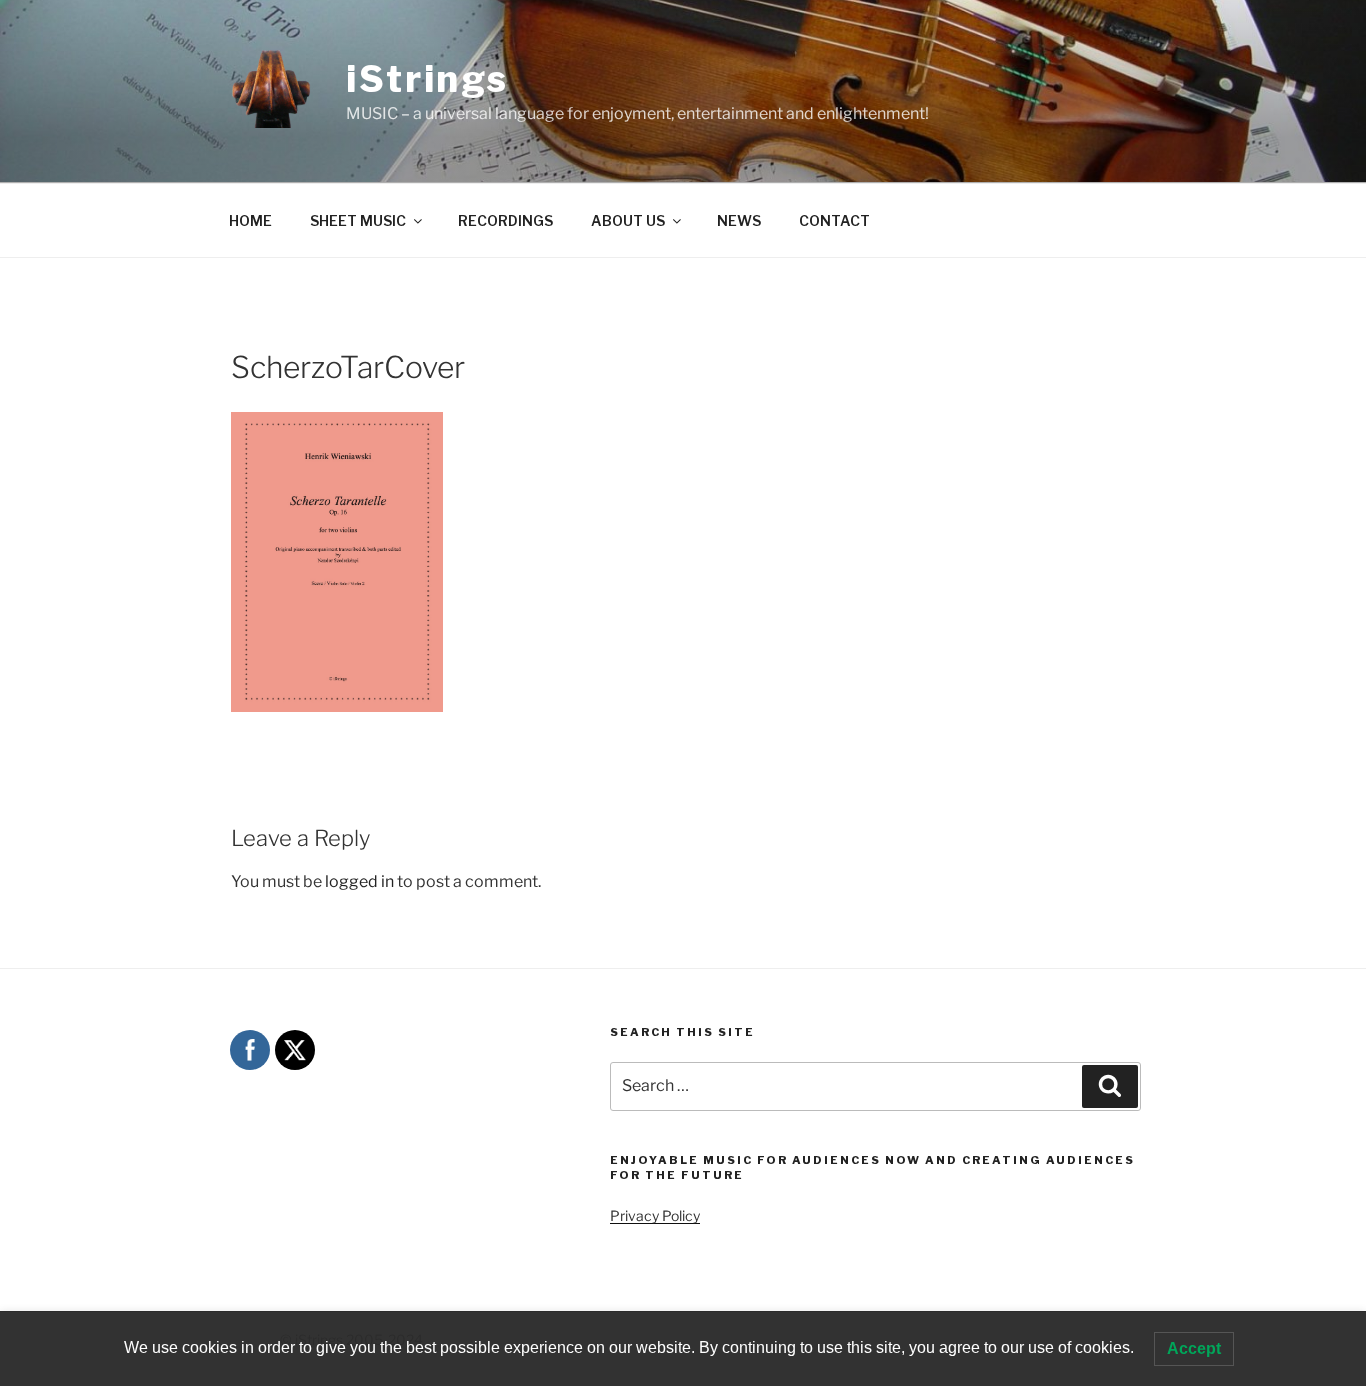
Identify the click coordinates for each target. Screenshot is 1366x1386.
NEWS (739, 220)
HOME (250, 220)
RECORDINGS (505, 220)
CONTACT (834, 220)
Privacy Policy (655, 1215)
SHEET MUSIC (358, 220)
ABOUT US (628, 220)
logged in (359, 881)
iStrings (427, 79)
